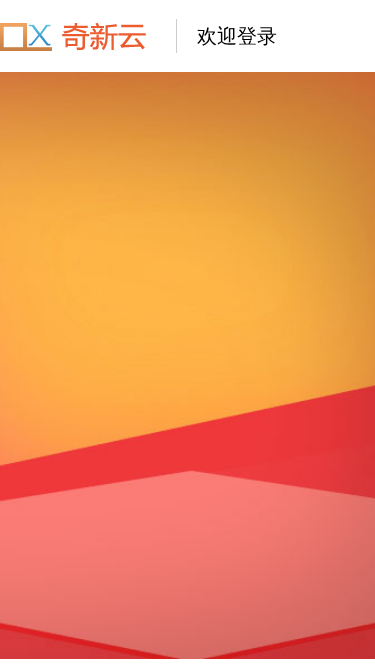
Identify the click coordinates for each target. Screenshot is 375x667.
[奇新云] (78, 36)
